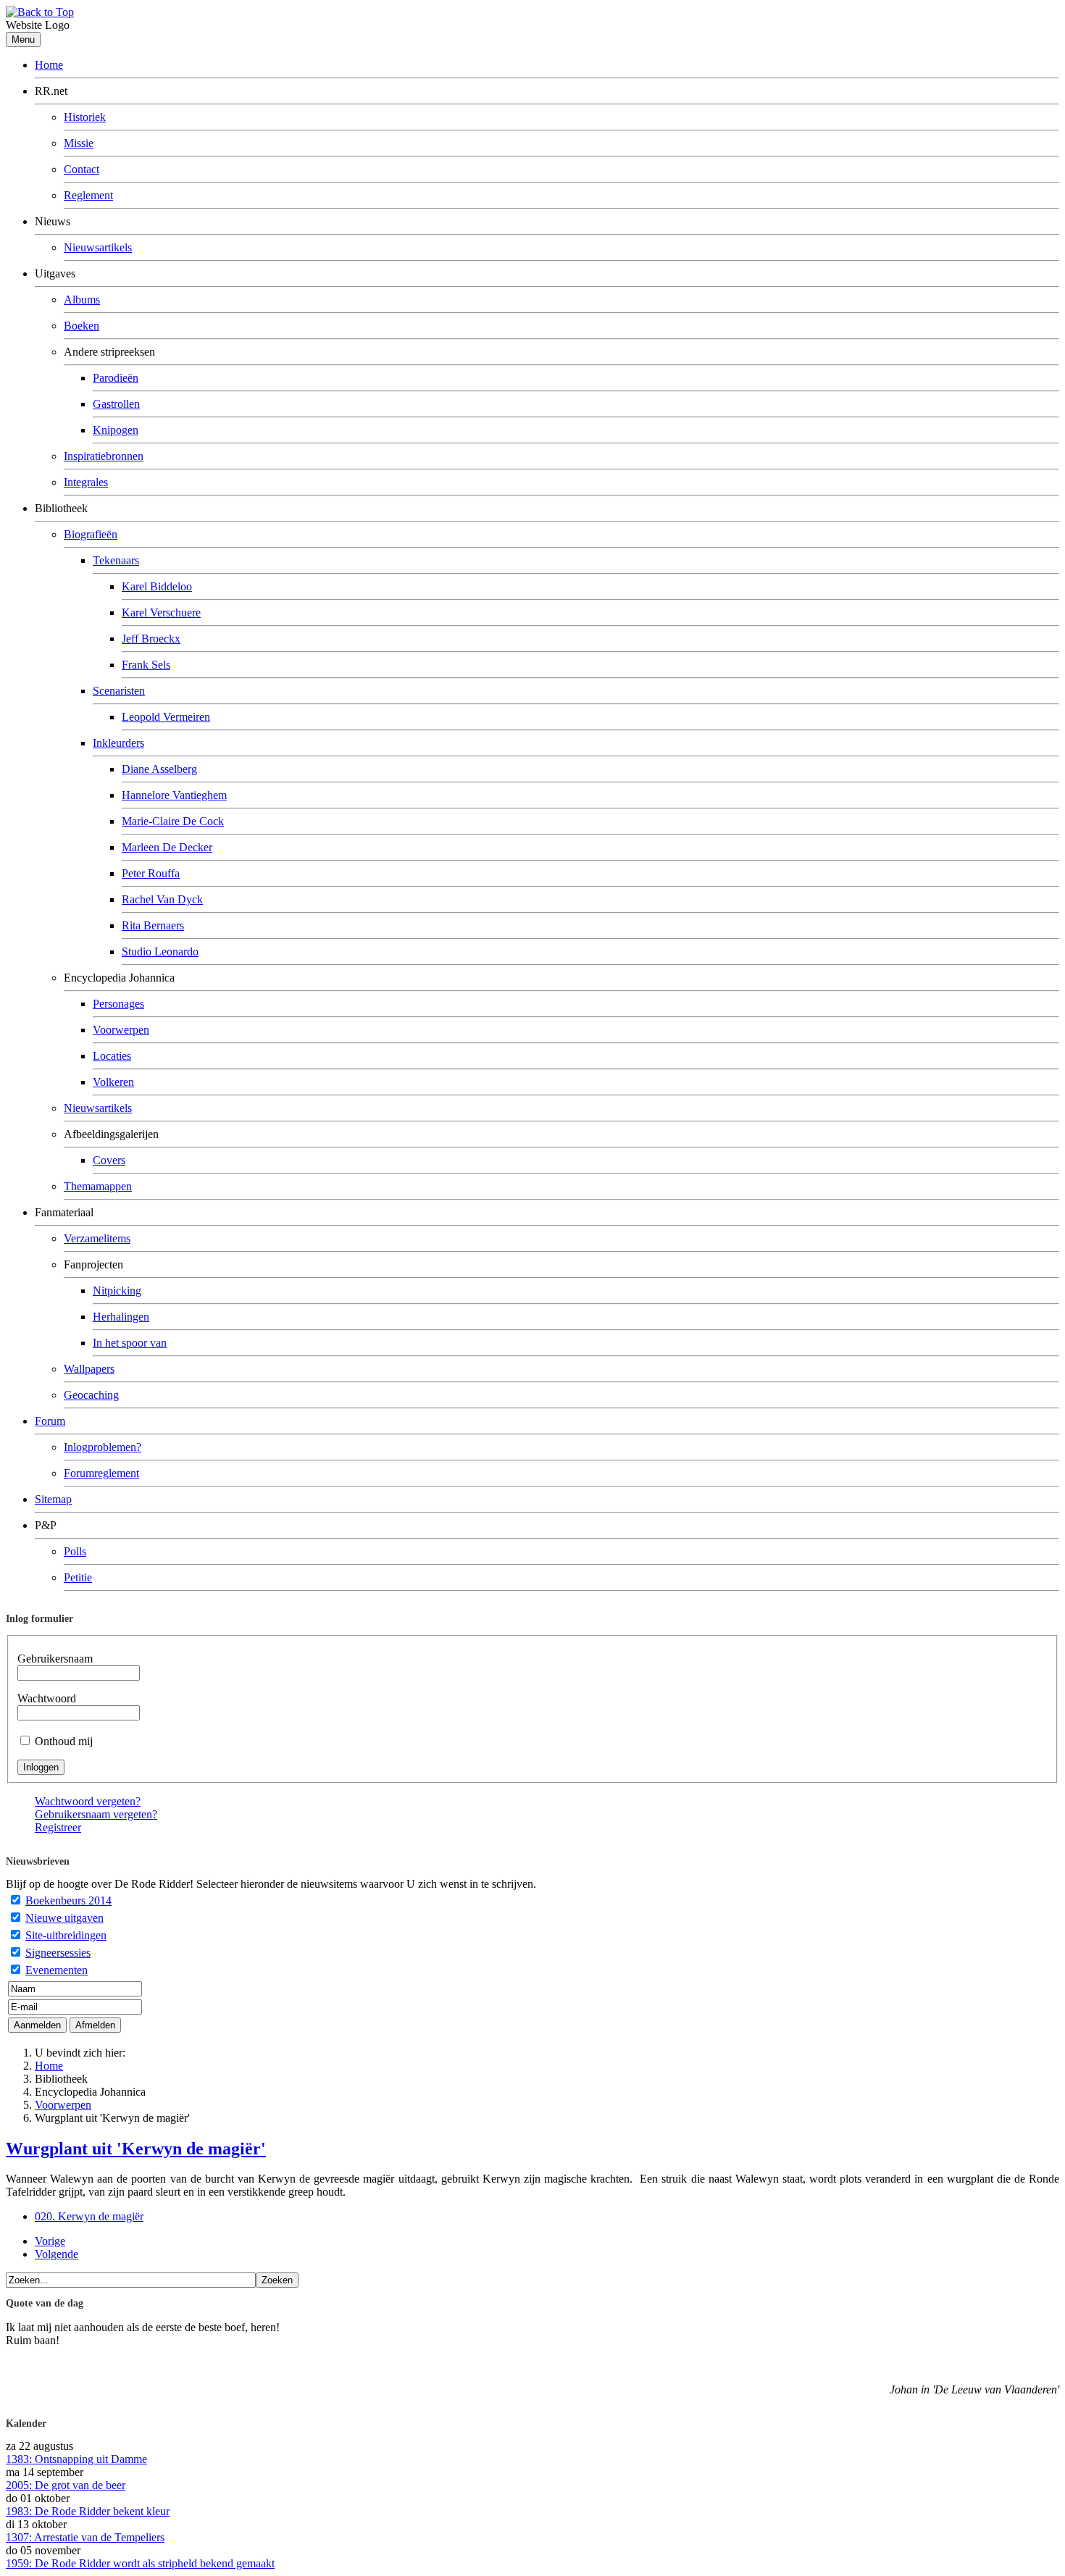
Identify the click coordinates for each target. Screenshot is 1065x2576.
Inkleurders (118, 743)
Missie (79, 143)
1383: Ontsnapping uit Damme (76, 2459)
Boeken (82, 326)
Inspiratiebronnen (104, 456)
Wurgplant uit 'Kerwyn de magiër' (136, 2149)
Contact (82, 169)
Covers (109, 1160)
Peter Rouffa (151, 873)
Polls (75, 1551)
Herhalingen (121, 1317)
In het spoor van (130, 1343)
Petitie (78, 1577)
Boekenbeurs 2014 (68, 1900)
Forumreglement (101, 1473)
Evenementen (57, 1970)
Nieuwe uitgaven (64, 1918)
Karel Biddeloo (157, 586)
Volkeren (113, 1082)
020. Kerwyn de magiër (89, 2216)
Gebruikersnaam (55, 1659)
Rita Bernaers (153, 925)
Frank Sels (146, 665)
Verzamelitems (97, 1238)
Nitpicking (117, 1291)
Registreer (58, 1827)
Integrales (86, 482)
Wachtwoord (47, 1698)
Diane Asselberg (159, 769)
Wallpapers (89, 1369)
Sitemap (53, 1499)
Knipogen (116, 430)
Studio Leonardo (160, 952)
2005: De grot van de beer (66, 2485)
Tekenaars (116, 560)
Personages (118, 1004)
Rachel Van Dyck (162, 899)
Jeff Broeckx (151, 639)
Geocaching (91, 1395)
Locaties (112, 1056)
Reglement (88, 195)
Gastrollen (116, 404)
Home (49, 65)
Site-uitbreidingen (66, 1935)
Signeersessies (58, 1953)
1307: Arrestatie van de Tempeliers (85, 2537)
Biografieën (91, 534)
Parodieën (116, 378)
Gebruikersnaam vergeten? (96, 1814)
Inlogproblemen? (103, 1447)
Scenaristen (119, 691)
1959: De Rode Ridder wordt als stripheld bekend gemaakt (140, 2563)
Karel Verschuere (161, 612)
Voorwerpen (121, 1030)
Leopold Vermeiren (166, 717)
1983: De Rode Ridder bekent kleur (88, 2511)
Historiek (85, 117)
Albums (82, 300)
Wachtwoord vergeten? (88, 1801)
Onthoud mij (64, 1741)
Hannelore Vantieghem (174, 795)
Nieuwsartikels (98, 247)
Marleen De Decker (167, 847)
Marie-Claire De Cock (173, 821)
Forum (50, 1421)
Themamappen (98, 1186)
